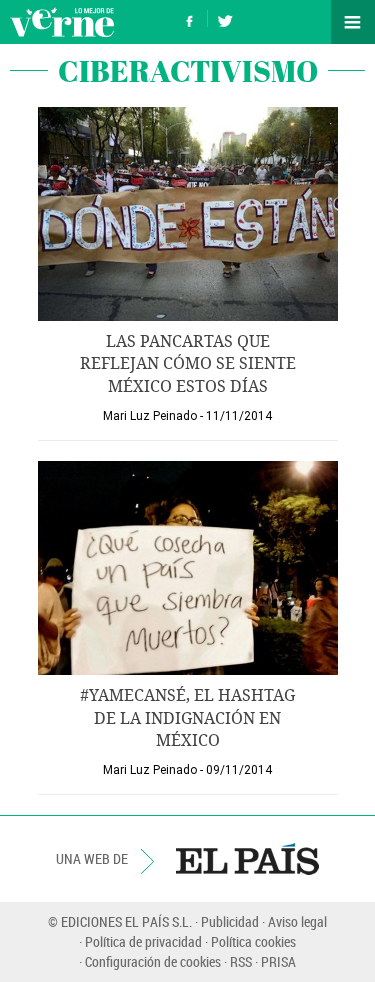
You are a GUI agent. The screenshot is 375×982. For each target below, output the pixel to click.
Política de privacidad (143, 941)
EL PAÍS (247, 859)
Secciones (353, 22)
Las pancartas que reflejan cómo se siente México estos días (188, 364)
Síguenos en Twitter (225, 18)
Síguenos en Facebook (190, 18)
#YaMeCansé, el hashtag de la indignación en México (187, 718)
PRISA (278, 961)
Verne (62, 22)
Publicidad (230, 921)
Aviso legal (297, 921)
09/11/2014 (239, 770)
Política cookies (253, 941)
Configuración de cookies (153, 961)
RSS (241, 961)
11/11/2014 (239, 416)
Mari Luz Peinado (150, 416)
